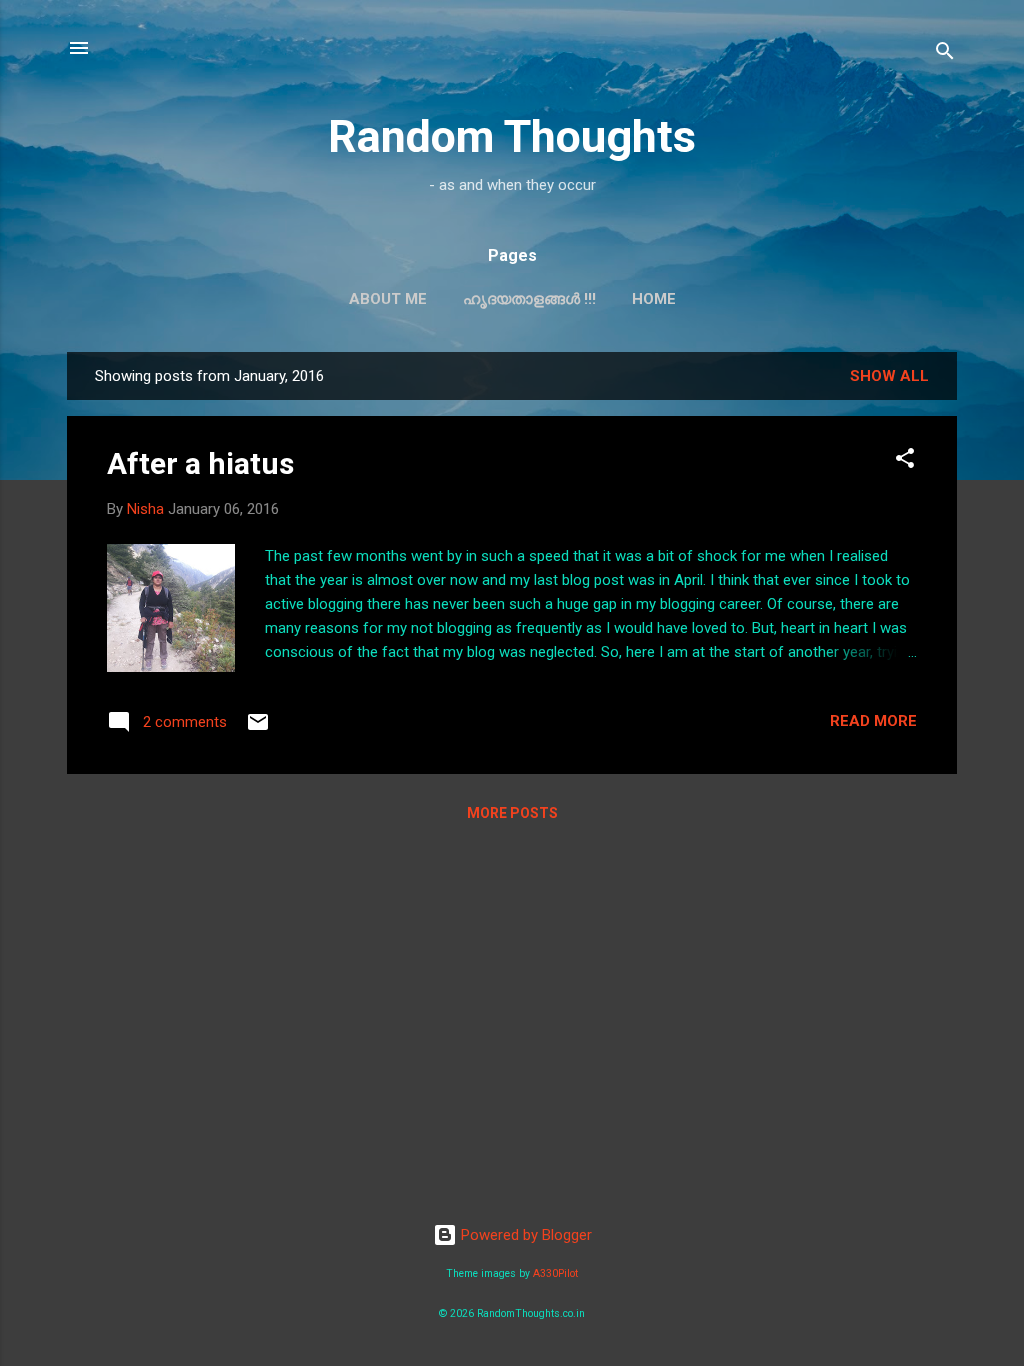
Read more (873, 721)
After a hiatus (200, 463)
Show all (889, 376)
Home (654, 299)
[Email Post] (258, 729)
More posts (512, 813)
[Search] (945, 54)
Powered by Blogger (524, 1235)
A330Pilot (555, 1273)
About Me (388, 299)
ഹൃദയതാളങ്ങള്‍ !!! (529, 299)
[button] (905, 461)
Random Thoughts (512, 136)
